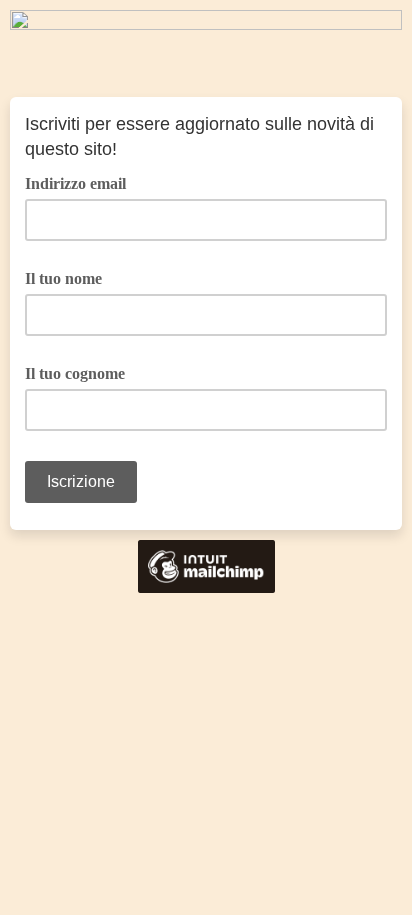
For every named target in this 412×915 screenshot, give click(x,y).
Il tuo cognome (75, 373)
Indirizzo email (82, 182)
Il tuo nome (63, 278)
